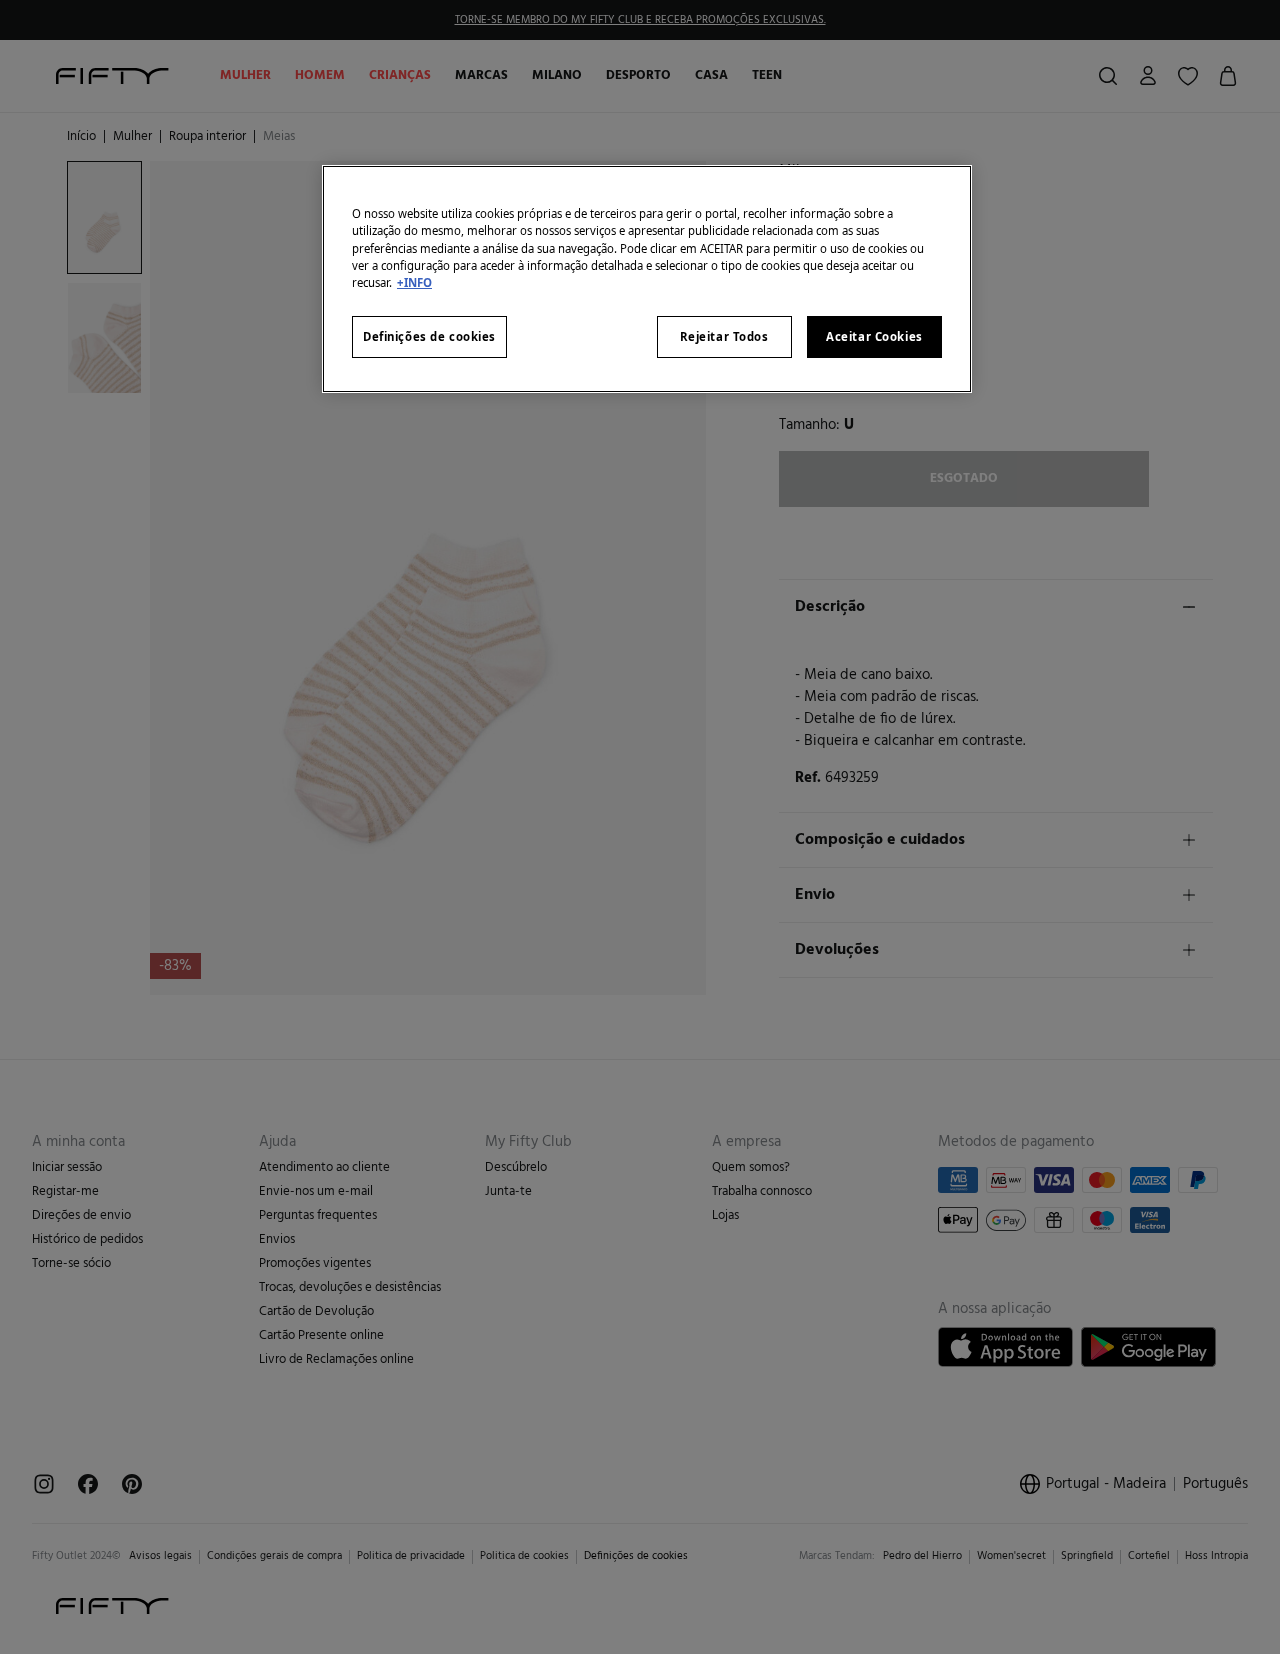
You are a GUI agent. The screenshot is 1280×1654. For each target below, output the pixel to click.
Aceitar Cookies (874, 336)
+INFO (414, 282)
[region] (647, 278)
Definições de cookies (429, 336)
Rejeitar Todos (724, 336)
